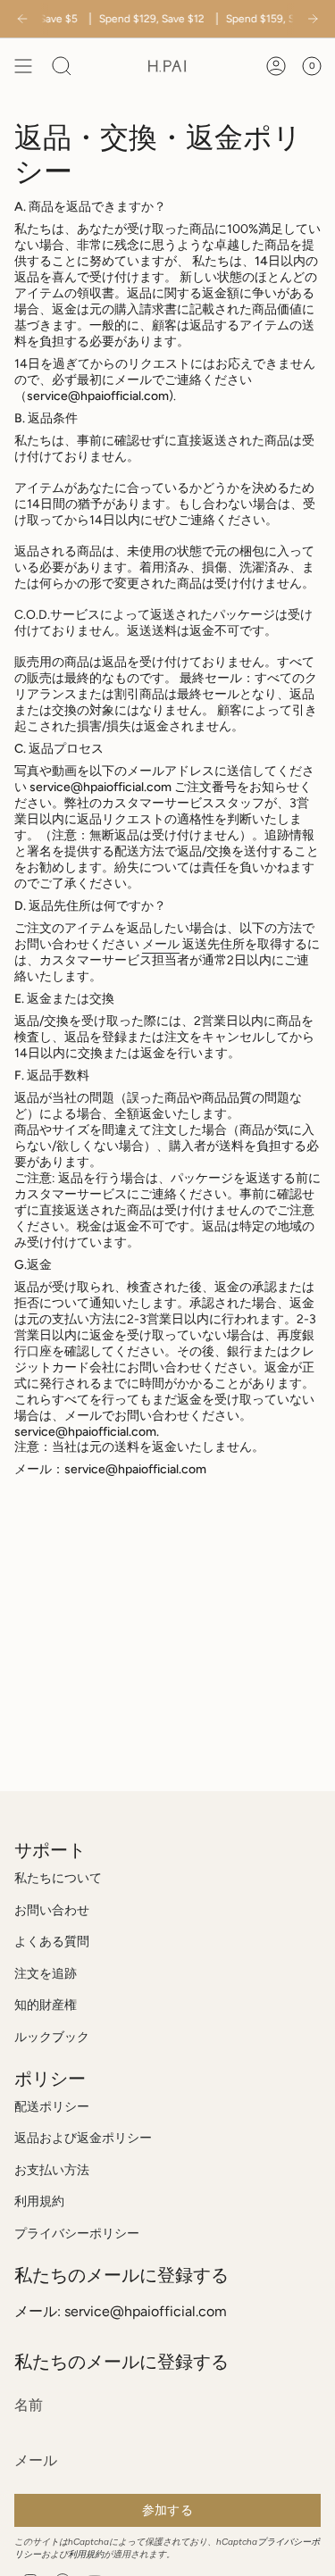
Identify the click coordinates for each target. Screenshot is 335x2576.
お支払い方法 (52, 2170)
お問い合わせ (52, 1910)
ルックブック (52, 2037)
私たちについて (58, 1878)
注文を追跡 (46, 1974)
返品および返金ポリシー (83, 2138)
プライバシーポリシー (77, 2234)
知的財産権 (46, 2005)
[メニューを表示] (23, 66)
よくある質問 (52, 1942)
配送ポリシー (52, 2107)
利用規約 (39, 2201)
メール (161, 944)
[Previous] (22, 19)
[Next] (313, 19)
